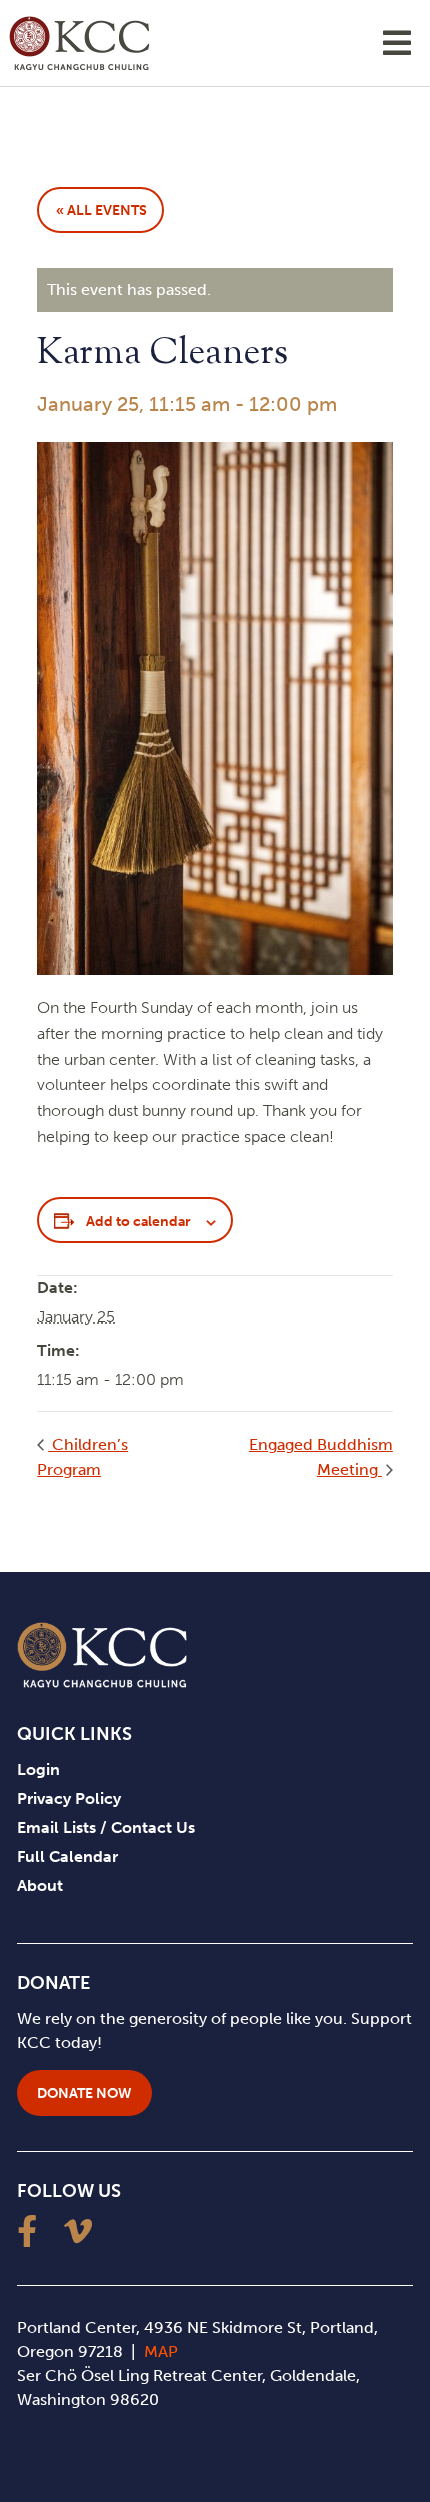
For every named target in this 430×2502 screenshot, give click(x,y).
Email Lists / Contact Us (106, 1827)
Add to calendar (138, 1221)
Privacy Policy (69, 1798)
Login (38, 1769)
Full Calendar (67, 1856)
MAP (161, 2351)
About (40, 1885)
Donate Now (84, 2093)
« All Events (101, 210)
